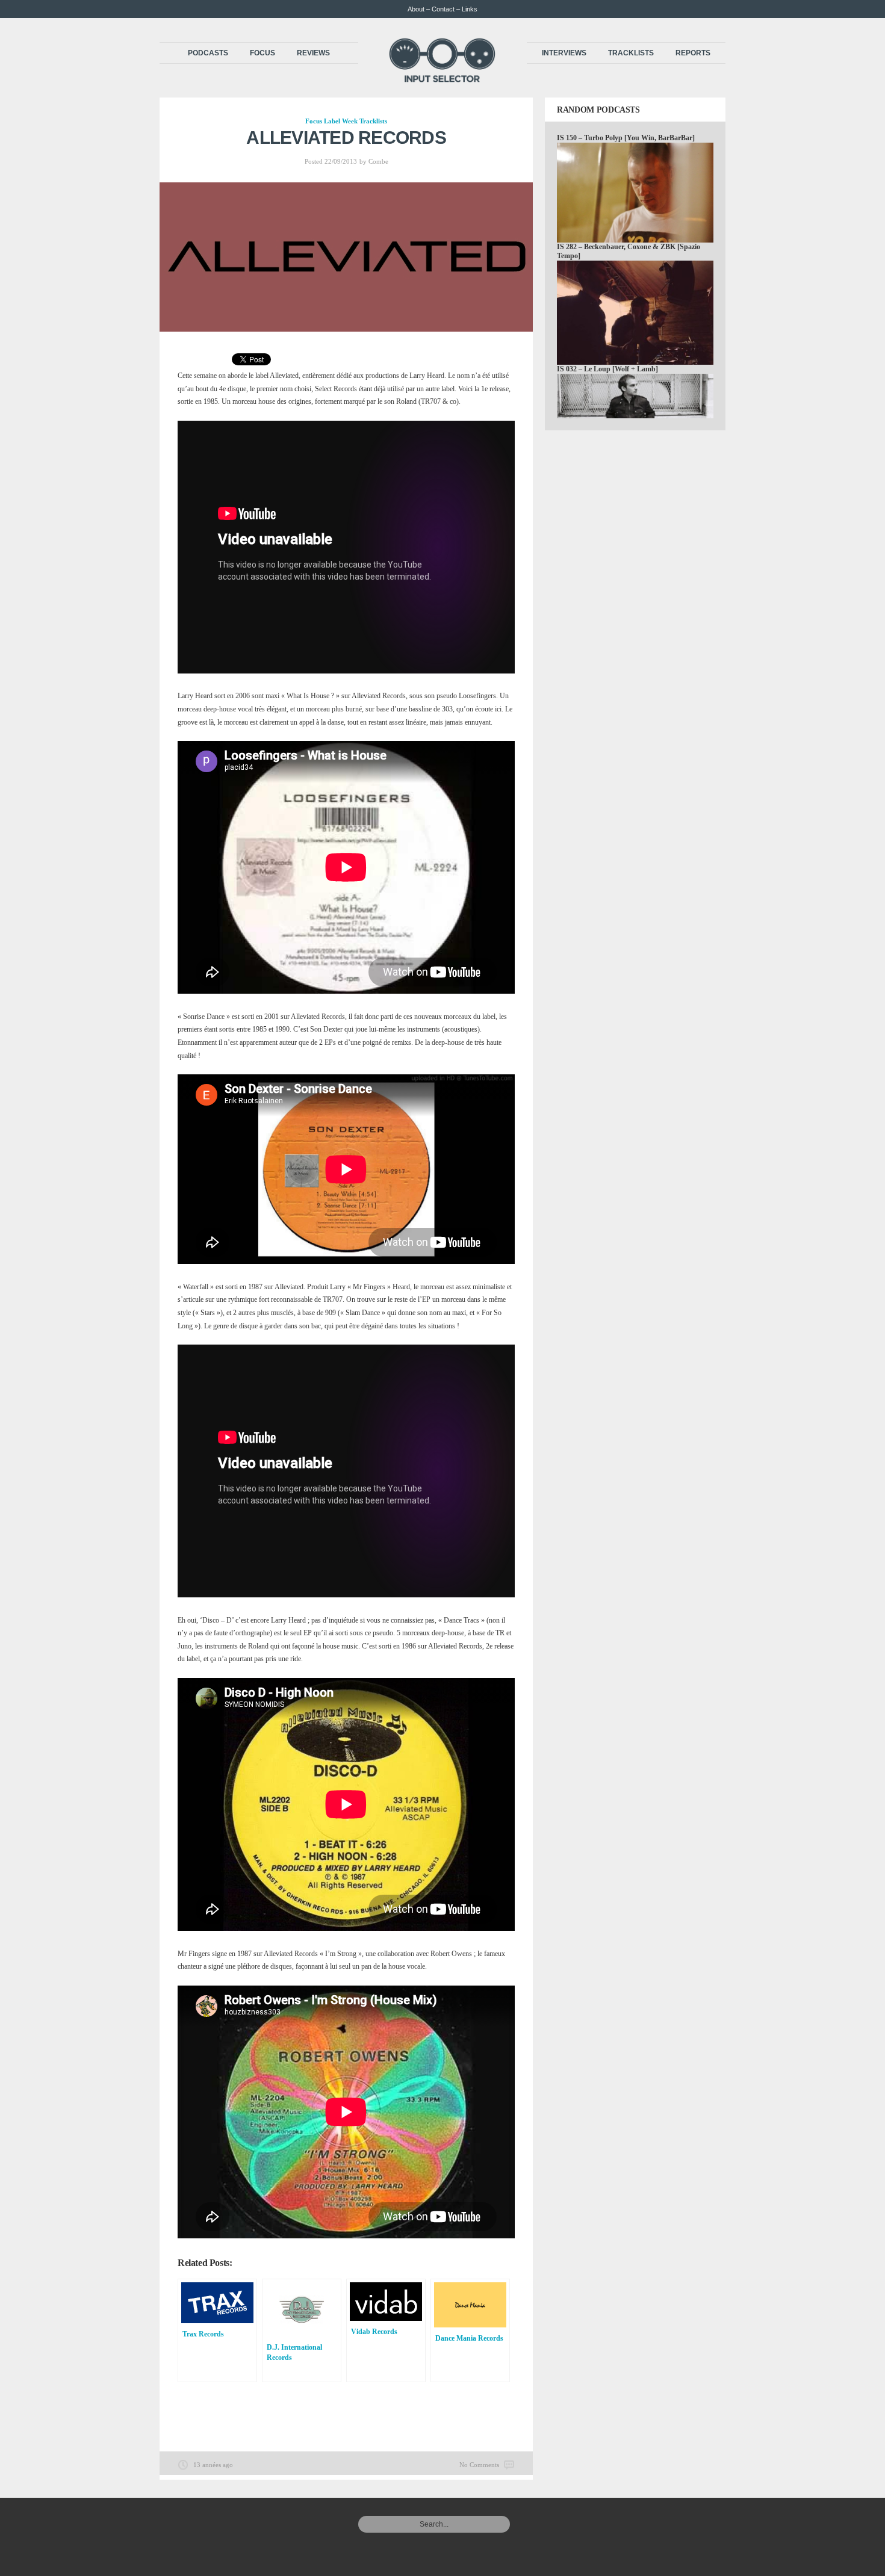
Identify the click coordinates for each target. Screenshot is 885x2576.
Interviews (564, 53)
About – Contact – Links (442, 9)
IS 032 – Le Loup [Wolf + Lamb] (607, 369)
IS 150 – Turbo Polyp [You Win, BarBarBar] (626, 138)
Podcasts (208, 53)
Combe (378, 161)
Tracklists (631, 53)
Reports (693, 53)
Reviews (313, 53)
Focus (262, 53)
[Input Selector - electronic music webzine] (442, 79)
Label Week (341, 121)
